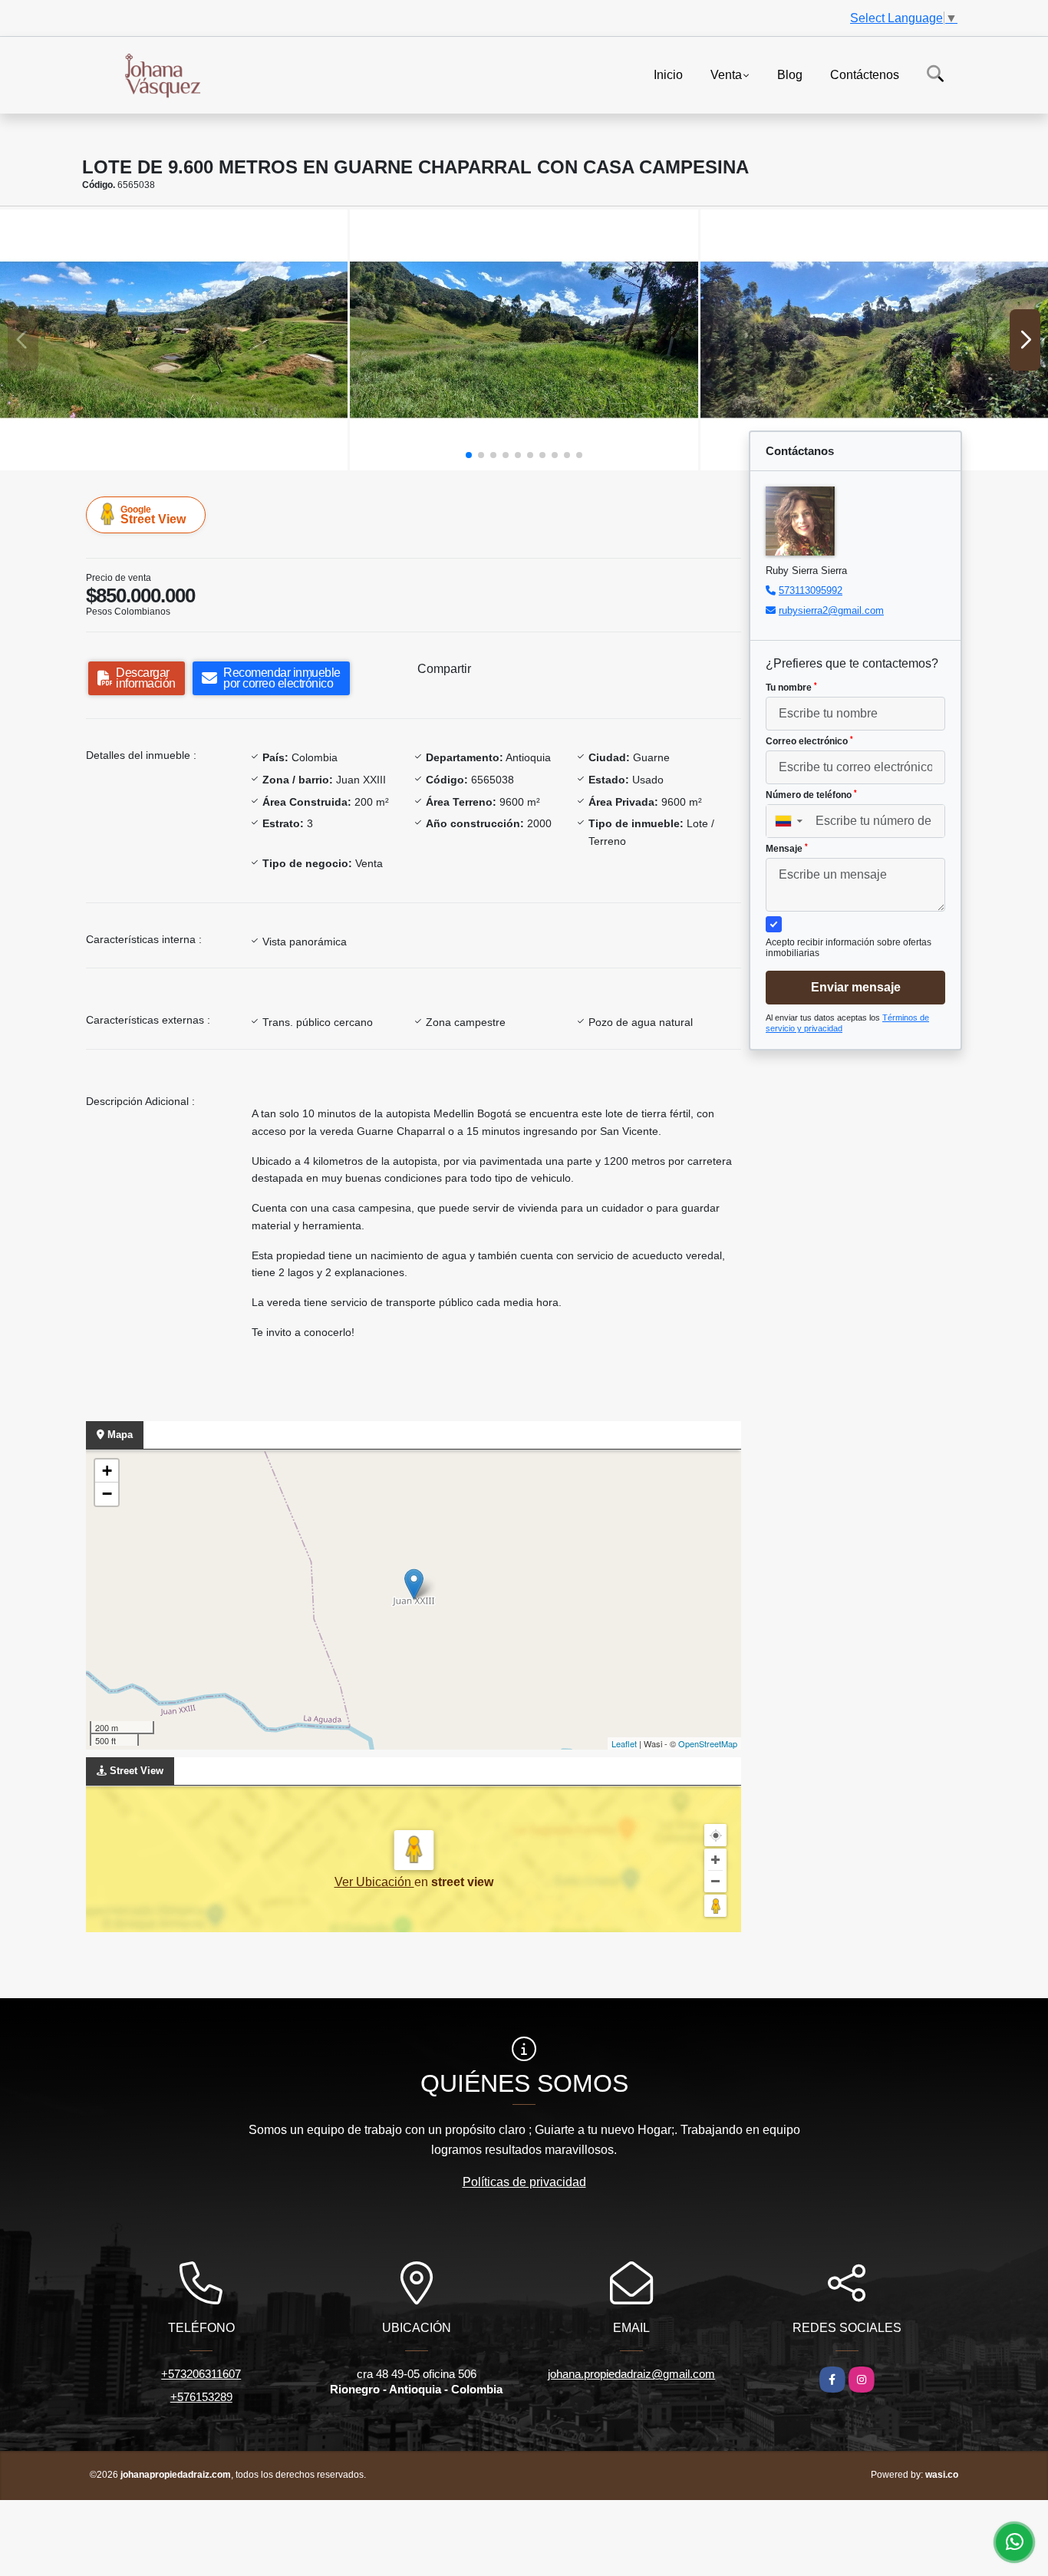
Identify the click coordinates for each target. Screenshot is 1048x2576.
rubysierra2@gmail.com (831, 610)
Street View (153, 515)
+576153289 (201, 2397)
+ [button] (107, 1471)
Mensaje (787, 849)
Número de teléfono (811, 795)
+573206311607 (201, 2374)
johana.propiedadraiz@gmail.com (631, 2374)
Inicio (668, 74)
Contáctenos (865, 74)
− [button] (107, 1494)
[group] (174, 340)
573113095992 (811, 590)
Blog (790, 74)
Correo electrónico (809, 741)
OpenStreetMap (708, 1743)
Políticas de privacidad (524, 2182)
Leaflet (624, 1743)
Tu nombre (791, 688)
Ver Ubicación (374, 1882)
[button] (469, 455)
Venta (726, 74)
